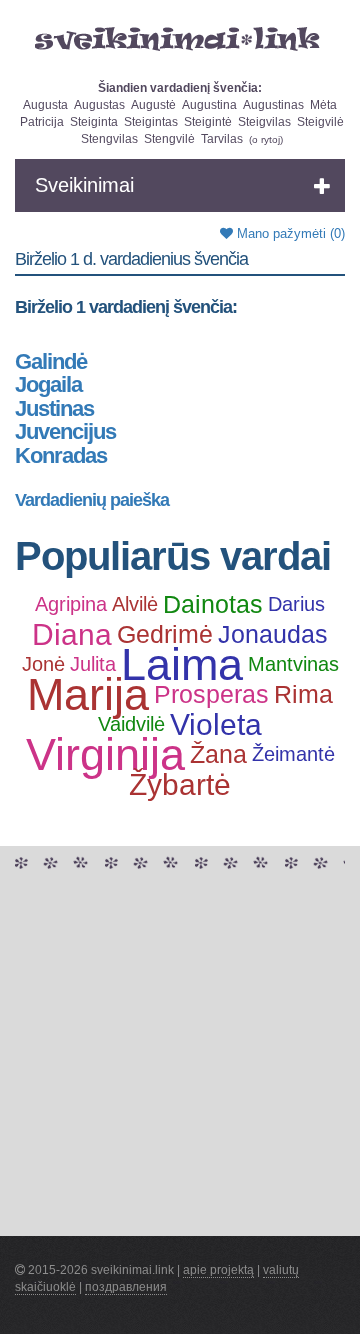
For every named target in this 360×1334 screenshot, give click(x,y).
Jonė (43, 664)
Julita (93, 664)
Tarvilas (222, 139)
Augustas (99, 105)
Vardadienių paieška (92, 500)
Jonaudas (273, 634)
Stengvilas (109, 139)
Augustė (153, 105)
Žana (218, 754)
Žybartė (180, 785)
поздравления (126, 1287)
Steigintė (208, 122)
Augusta (45, 105)
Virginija (105, 755)
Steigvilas (264, 122)
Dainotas (213, 604)
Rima (303, 694)
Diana (72, 635)
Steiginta (94, 122)
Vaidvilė (131, 724)
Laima (182, 665)
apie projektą (218, 1270)
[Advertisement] (180, 1056)
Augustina (209, 105)
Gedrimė (165, 634)
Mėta (323, 105)
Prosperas (211, 694)
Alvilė (135, 604)
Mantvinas (293, 664)
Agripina (71, 604)
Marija (88, 695)
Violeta (216, 725)
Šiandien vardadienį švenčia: (180, 88)
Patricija (42, 122)
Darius (296, 604)
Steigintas (151, 122)
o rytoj (266, 139)
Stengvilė (169, 139)
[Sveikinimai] (180, 39)
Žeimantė (293, 754)
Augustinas (273, 105)
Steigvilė (320, 122)
